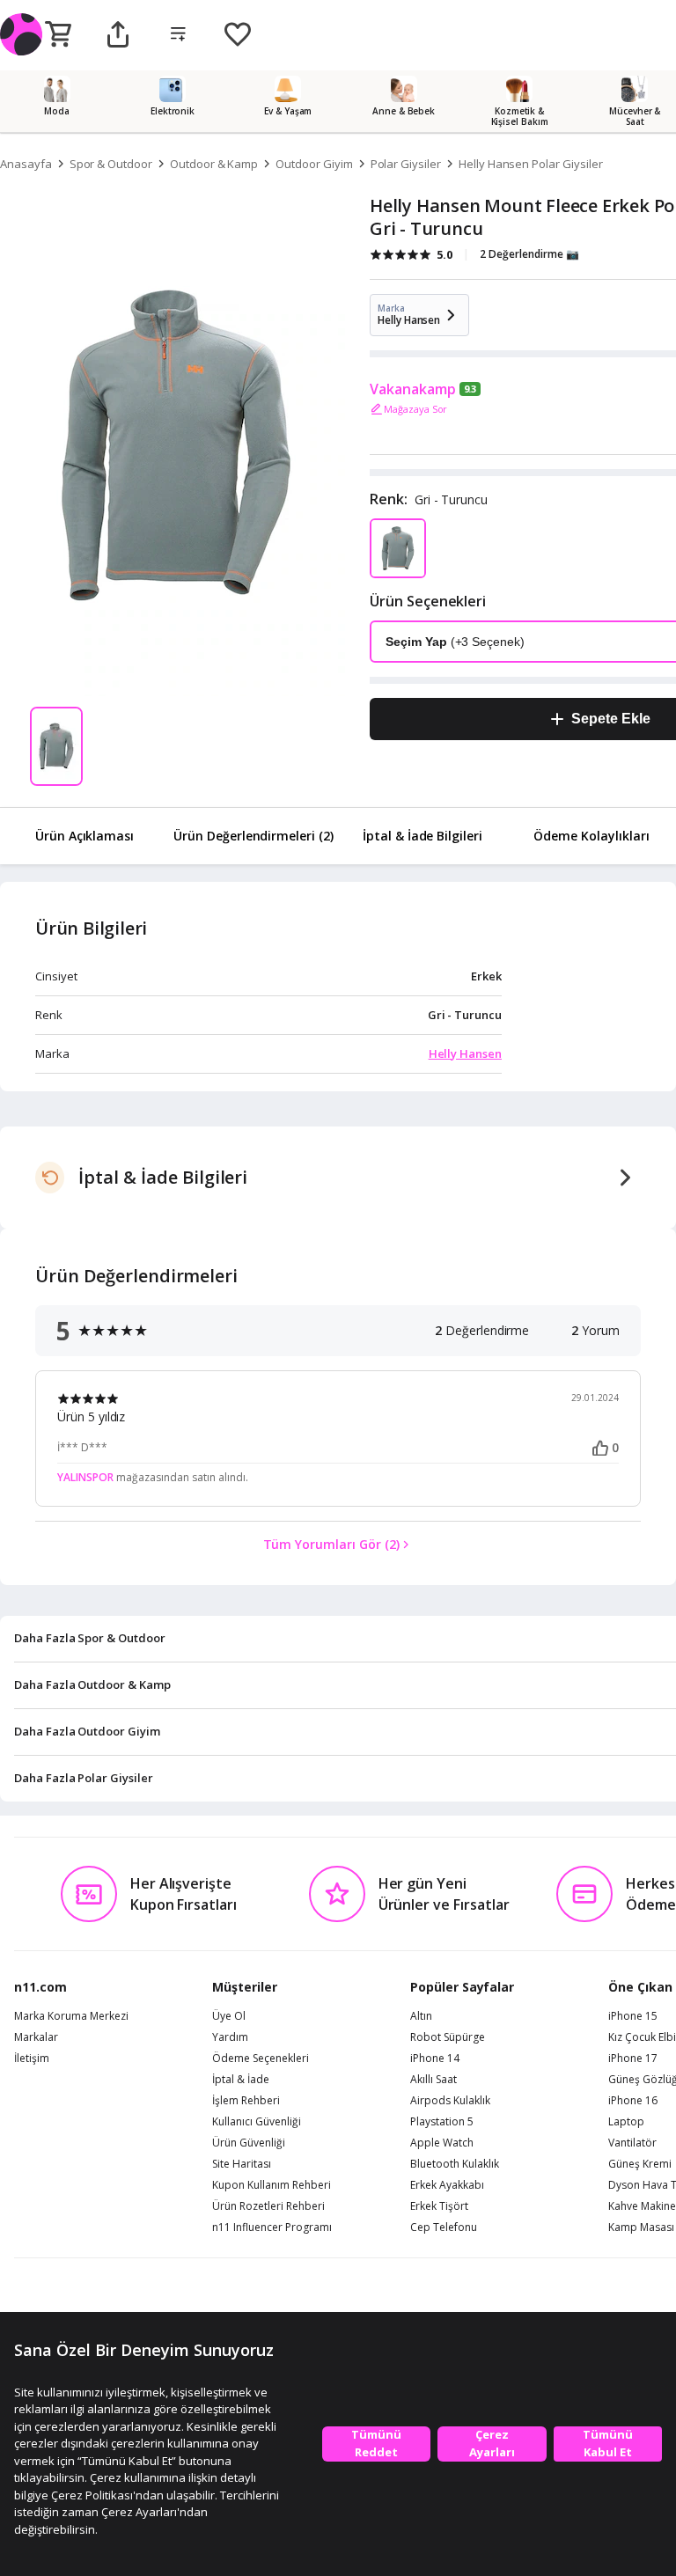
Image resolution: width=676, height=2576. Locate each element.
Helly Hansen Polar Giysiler (531, 164)
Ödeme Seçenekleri (261, 2059)
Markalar (36, 2037)
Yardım (230, 2037)
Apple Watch (442, 2143)
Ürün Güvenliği (249, 2143)
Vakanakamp (413, 389)
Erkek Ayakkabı (447, 2185)
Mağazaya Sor (415, 409)
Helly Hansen (465, 1053)
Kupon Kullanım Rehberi (272, 2185)
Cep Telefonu (444, 2227)
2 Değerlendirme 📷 (529, 254)
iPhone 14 (435, 2059)
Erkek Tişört (439, 2206)
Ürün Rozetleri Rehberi (268, 2206)
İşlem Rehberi (246, 2101)
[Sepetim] (58, 35)
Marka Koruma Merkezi (71, 2016)
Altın (421, 2016)
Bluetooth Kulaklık (455, 2164)
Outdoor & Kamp (214, 164)
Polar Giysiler (406, 164)
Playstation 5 (442, 2122)
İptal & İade (241, 2080)
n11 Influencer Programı (272, 2227)
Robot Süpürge (448, 2037)
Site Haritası (242, 2164)
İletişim (32, 2059)
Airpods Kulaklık (450, 2101)
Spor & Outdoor (111, 164)
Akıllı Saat (434, 2080)
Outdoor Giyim (314, 164)
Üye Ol (229, 2016)
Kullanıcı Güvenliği (257, 2122)
